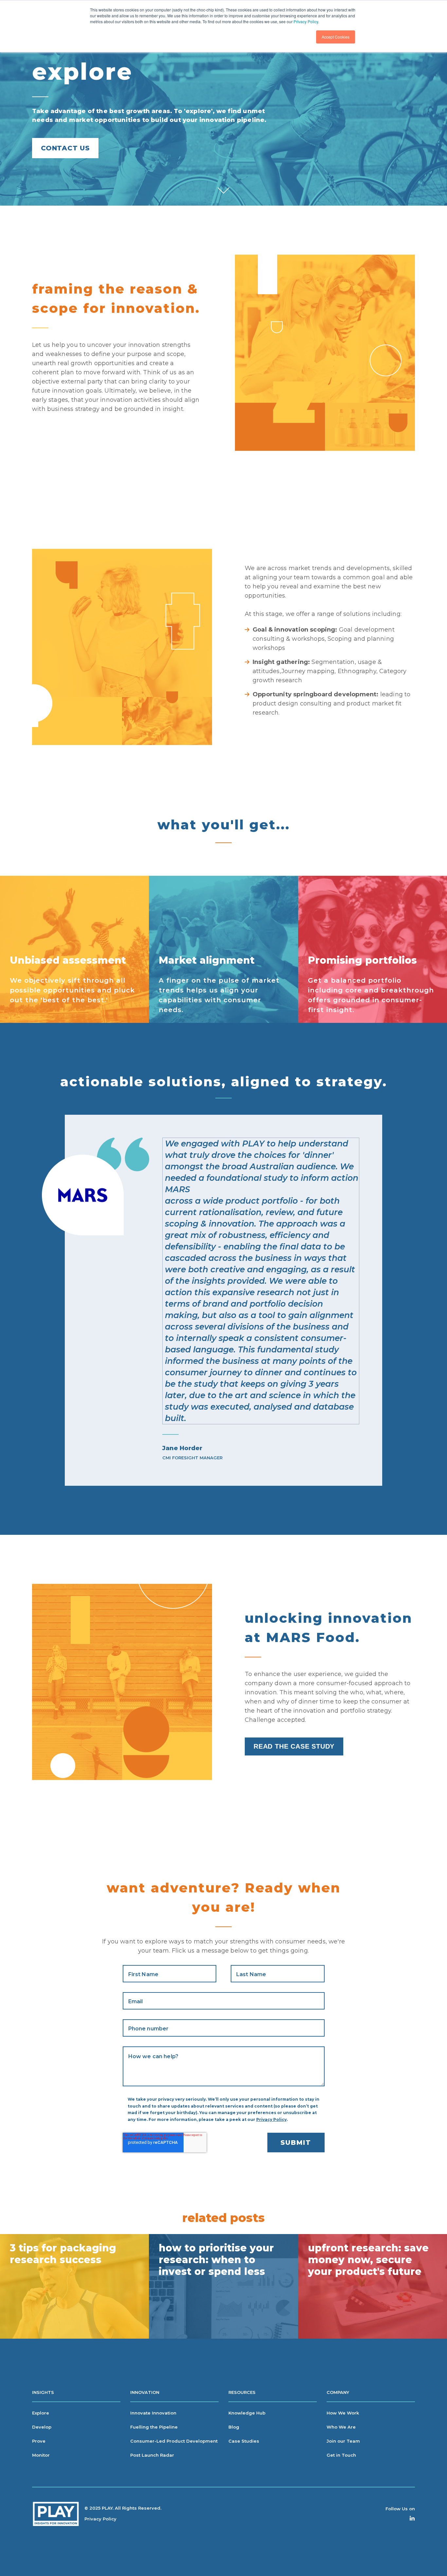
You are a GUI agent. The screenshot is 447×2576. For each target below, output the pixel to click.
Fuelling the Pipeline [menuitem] (154, 2427)
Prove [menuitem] (39, 2441)
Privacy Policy (306, 21)
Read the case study (294, 1746)
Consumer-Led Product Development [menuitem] (174, 2441)
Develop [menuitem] (42, 2427)
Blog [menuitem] (234, 2427)
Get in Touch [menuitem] (341, 2455)
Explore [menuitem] (41, 2413)
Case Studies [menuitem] (244, 2441)
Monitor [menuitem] (41, 2455)
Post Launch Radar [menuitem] (152, 2455)
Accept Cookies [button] (336, 37)
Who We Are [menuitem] (341, 2427)
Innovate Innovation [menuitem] (153, 2413)
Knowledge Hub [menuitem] (247, 2413)
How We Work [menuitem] (343, 2413)
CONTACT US (65, 148)
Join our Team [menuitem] (343, 2441)
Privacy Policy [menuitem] (100, 2519)
